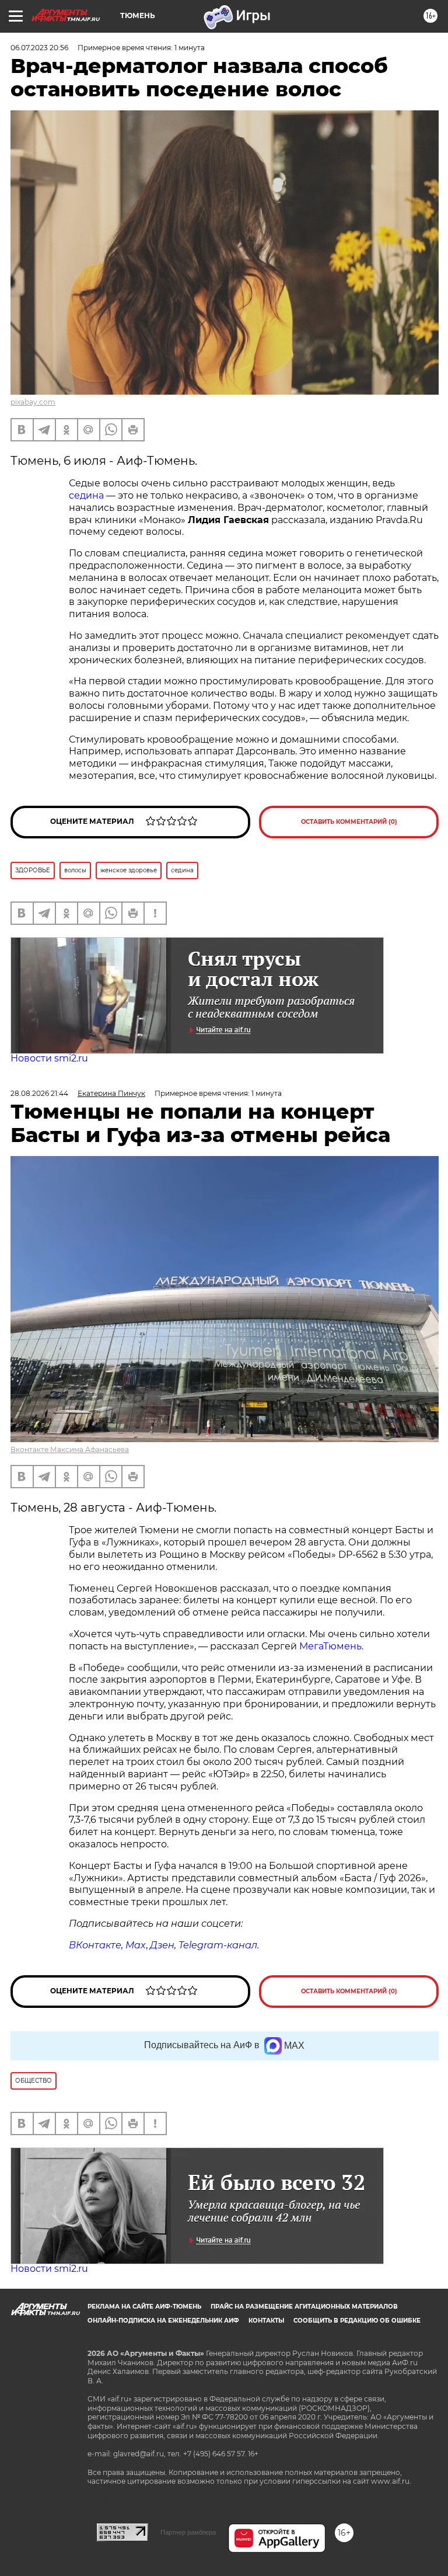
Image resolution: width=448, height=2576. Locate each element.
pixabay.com (33, 402)
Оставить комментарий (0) (349, 822)
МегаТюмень (330, 1646)
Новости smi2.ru (49, 1058)
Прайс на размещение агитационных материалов (304, 2307)
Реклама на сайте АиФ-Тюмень (144, 2307)
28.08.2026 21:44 (39, 1093)
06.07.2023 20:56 (39, 48)
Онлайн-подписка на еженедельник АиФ (163, 2321)
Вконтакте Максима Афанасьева (70, 1449)
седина (87, 495)
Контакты (266, 2321)
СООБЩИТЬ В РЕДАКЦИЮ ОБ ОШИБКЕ (357, 2321)
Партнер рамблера (188, 2532)
